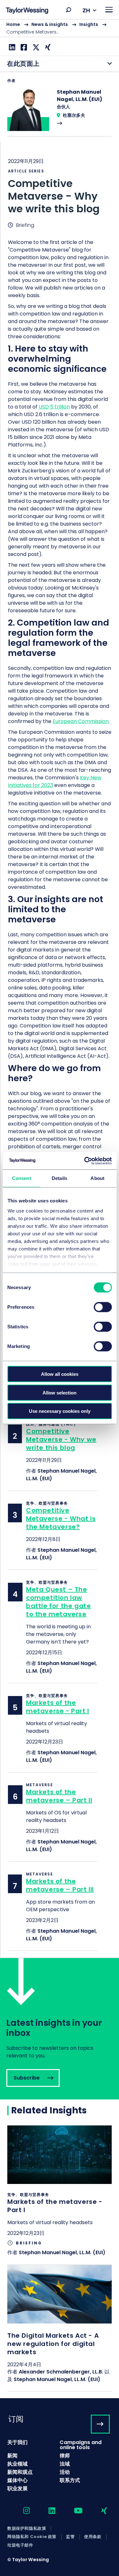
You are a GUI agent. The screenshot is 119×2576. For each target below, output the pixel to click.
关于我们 (17, 2442)
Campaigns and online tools (81, 2445)
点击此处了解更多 (60, 2195)
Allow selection (60, 1392)
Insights (89, 24)
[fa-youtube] (73, 2511)
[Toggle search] (69, 10)
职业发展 (17, 2489)
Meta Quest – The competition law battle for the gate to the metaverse (58, 1602)
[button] (69, 10)
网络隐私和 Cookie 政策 (32, 2537)
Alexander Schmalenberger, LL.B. (61, 2372)
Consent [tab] (22, 1178)
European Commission (81, 721)
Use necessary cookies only (60, 1411)
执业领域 (17, 2464)
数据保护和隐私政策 (27, 2529)
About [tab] (97, 1178)
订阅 (16, 2419)
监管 (70, 2537)
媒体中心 (17, 2480)
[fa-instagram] (21, 2511)
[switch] (103, 1307)
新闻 (12, 2456)
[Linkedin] (11, 47)
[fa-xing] (99, 2511)
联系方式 (70, 2480)
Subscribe (60, 2029)
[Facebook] (23, 47)
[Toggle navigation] (109, 10)
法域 (65, 2464)
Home (13, 24)
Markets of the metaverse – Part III (60, 1885)
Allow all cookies (60, 1374)
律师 (65, 2456)
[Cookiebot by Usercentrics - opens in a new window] (85, 1161)
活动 (65, 2472)
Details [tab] (60, 1178)
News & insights (50, 24)
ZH (86, 10)
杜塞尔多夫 (74, 115)
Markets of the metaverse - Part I (58, 1707)
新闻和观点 (20, 2472)
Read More (60, 112)
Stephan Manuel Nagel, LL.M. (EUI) (62, 2252)
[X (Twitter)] (35, 47)
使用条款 (93, 2537)
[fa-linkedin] (46, 2511)
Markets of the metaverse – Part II (59, 1796)
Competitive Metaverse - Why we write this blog (61, 1439)
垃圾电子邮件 (20, 2545)
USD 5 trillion (54, 407)
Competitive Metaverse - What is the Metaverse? (61, 1519)
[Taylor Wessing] (27, 11)
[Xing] (47, 47)
